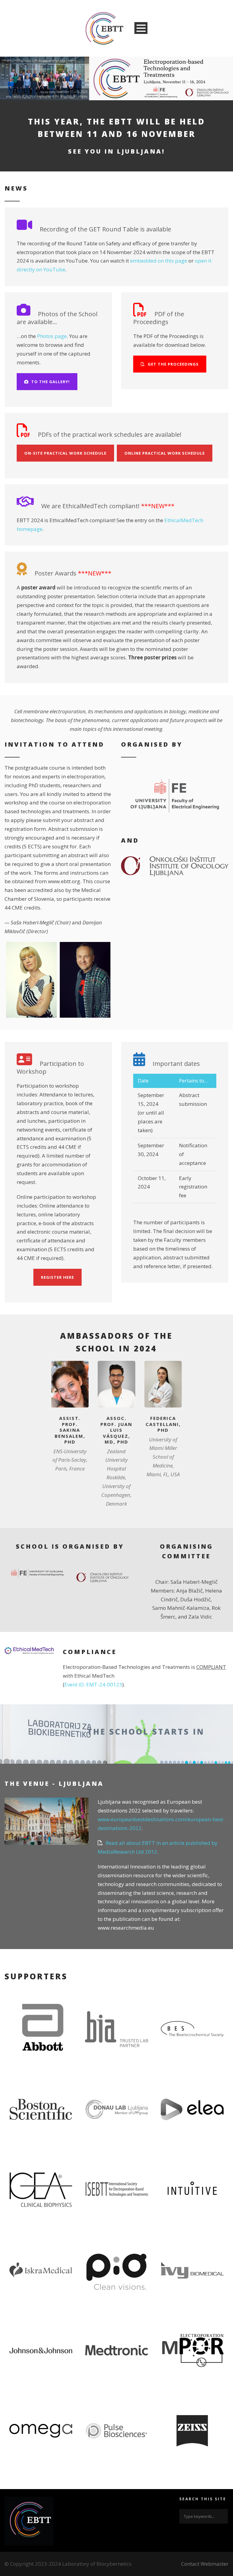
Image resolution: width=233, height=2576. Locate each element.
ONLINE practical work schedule (165, 453)
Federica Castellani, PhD (163, 1424)
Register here (57, 1277)
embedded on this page (159, 261)
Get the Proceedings (173, 364)
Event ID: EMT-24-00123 (93, 1684)
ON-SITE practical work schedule (65, 453)
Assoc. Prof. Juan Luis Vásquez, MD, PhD (116, 1430)
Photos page (52, 336)
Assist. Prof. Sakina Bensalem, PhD (70, 1430)
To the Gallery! (50, 382)
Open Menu (141, 28)
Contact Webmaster (205, 2564)
